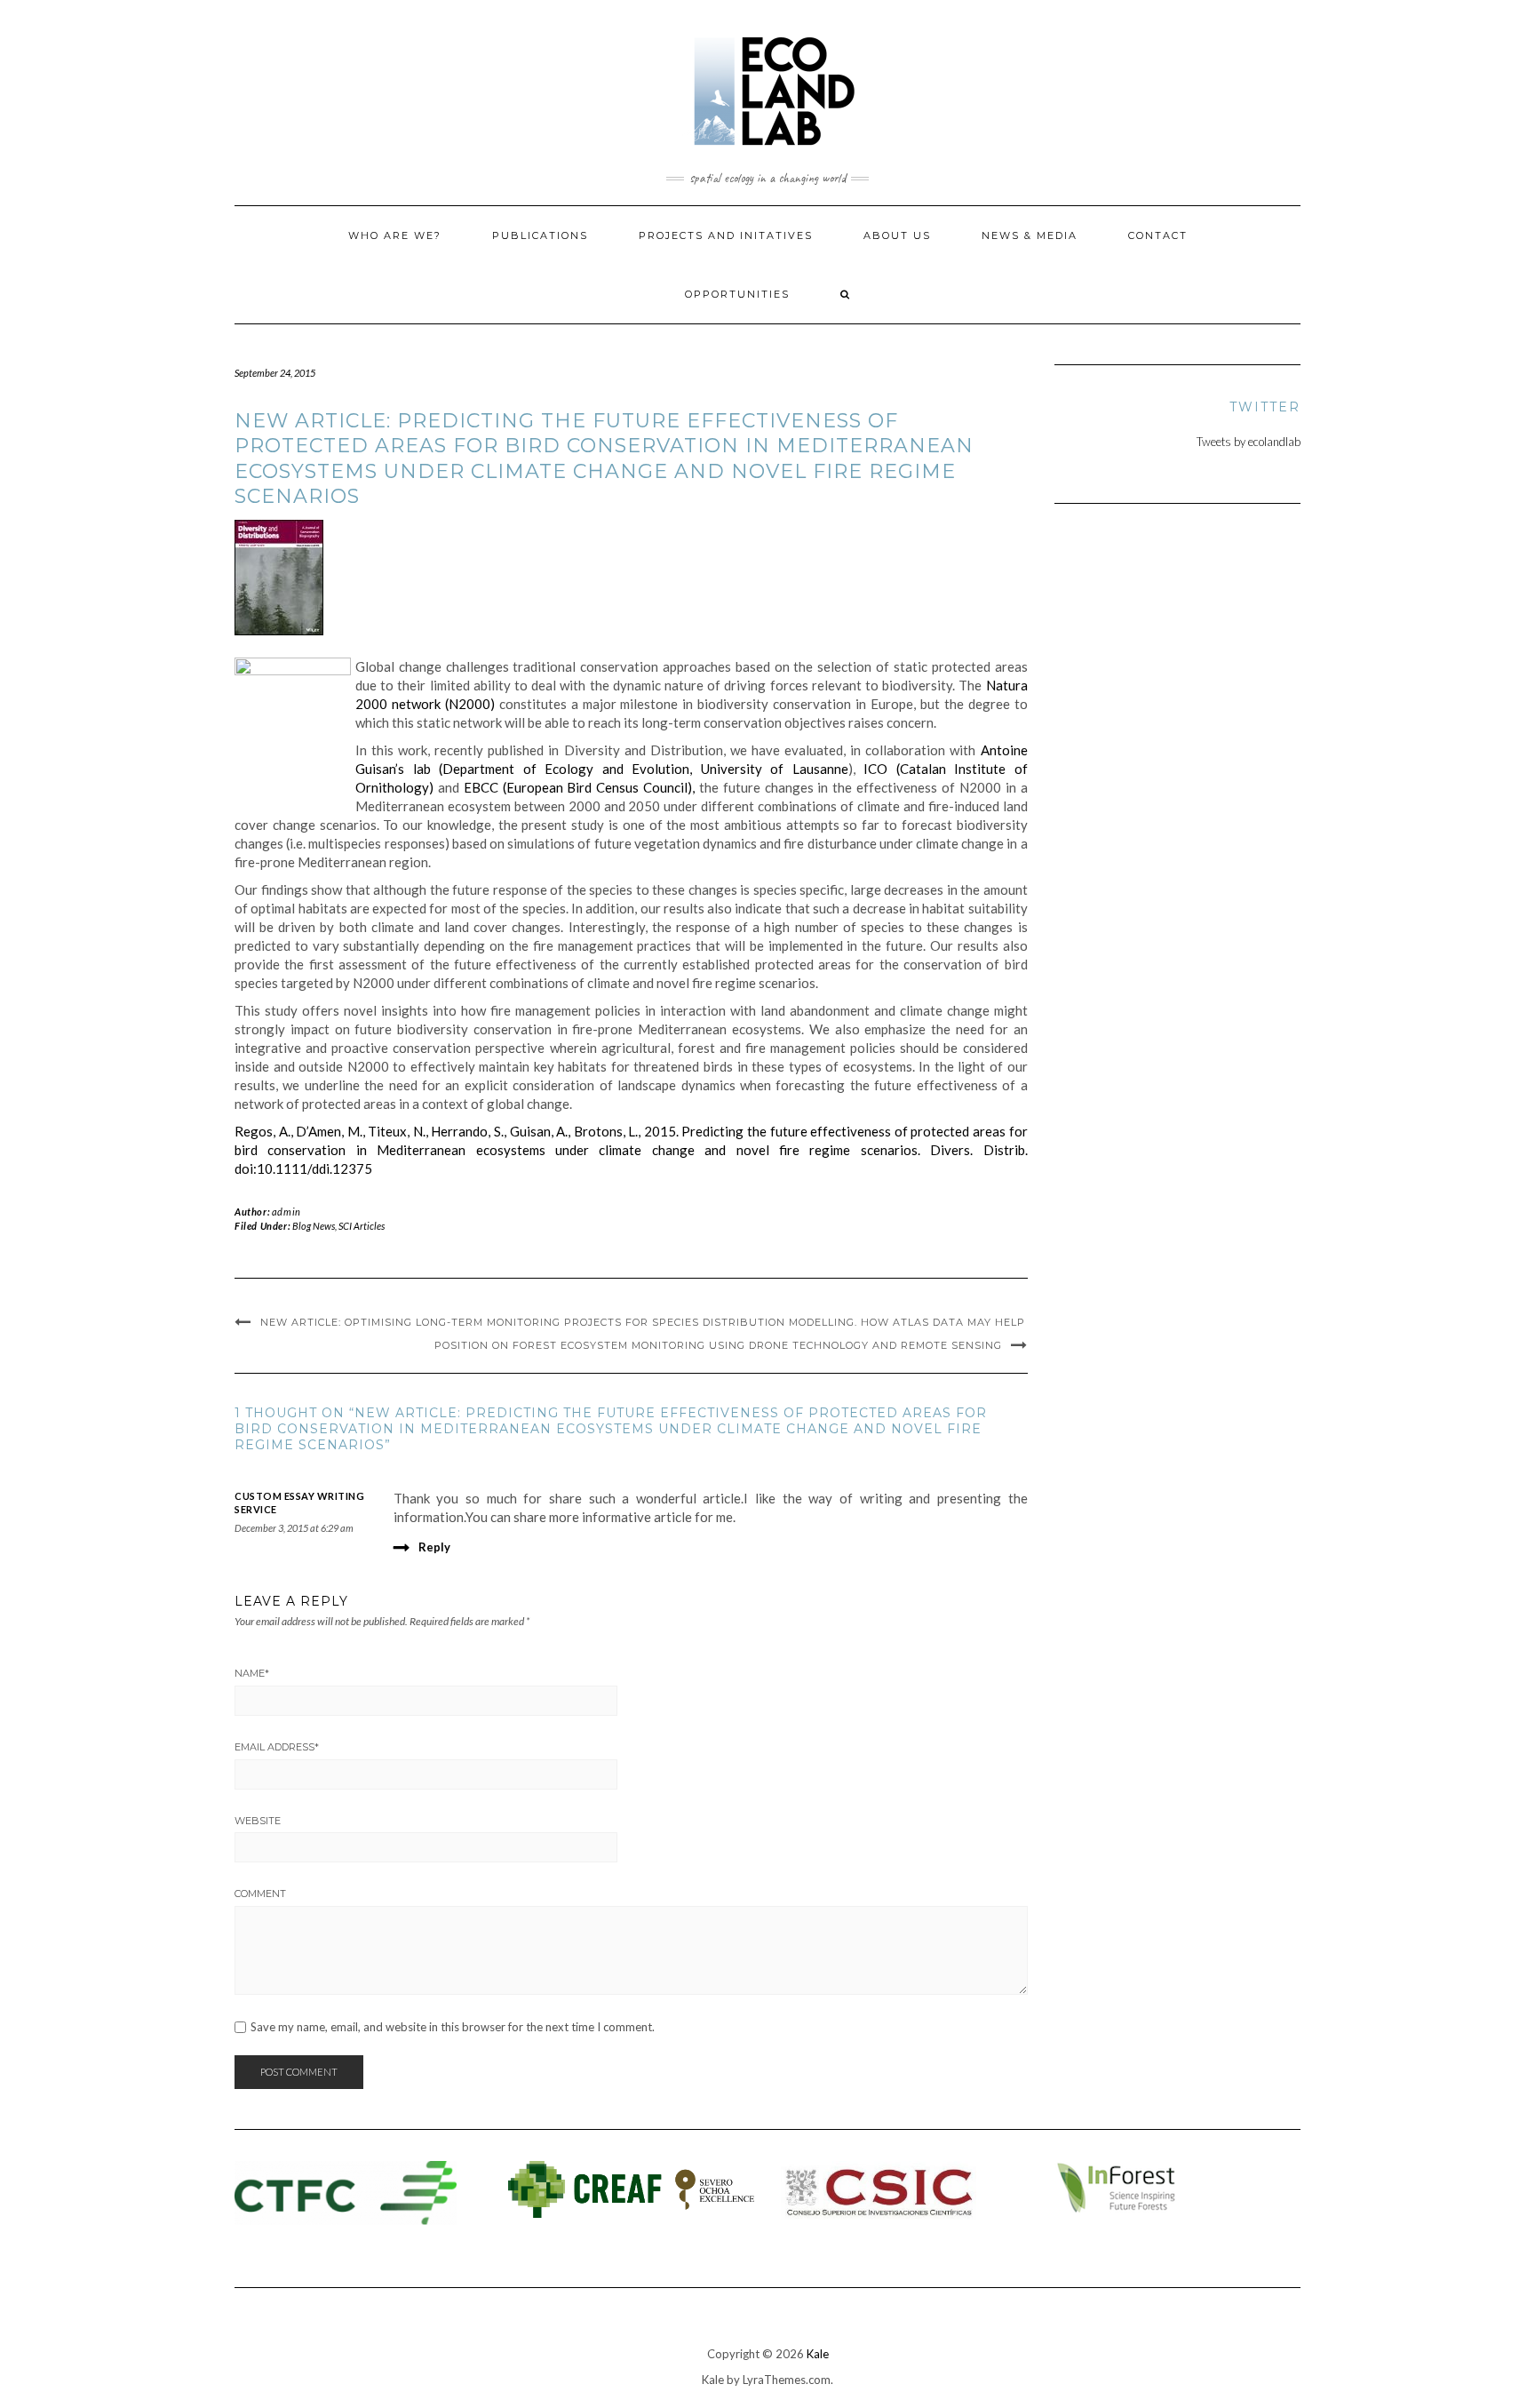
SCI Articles (362, 1226)
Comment (260, 1894)
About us (897, 235)
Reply (434, 1547)
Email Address (277, 1747)
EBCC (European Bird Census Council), (579, 787)
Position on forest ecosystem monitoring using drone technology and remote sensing (718, 1345)
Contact (1158, 235)
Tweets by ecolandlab (1249, 442)
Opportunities (737, 294)
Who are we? (395, 235)
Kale (818, 2354)
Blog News (314, 1226)
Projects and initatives (726, 235)
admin (286, 1212)
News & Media (1030, 235)
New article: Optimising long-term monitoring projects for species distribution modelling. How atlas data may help (643, 1322)
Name (252, 1673)
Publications (540, 235)
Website (258, 1821)
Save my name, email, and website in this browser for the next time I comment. (453, 2027)
